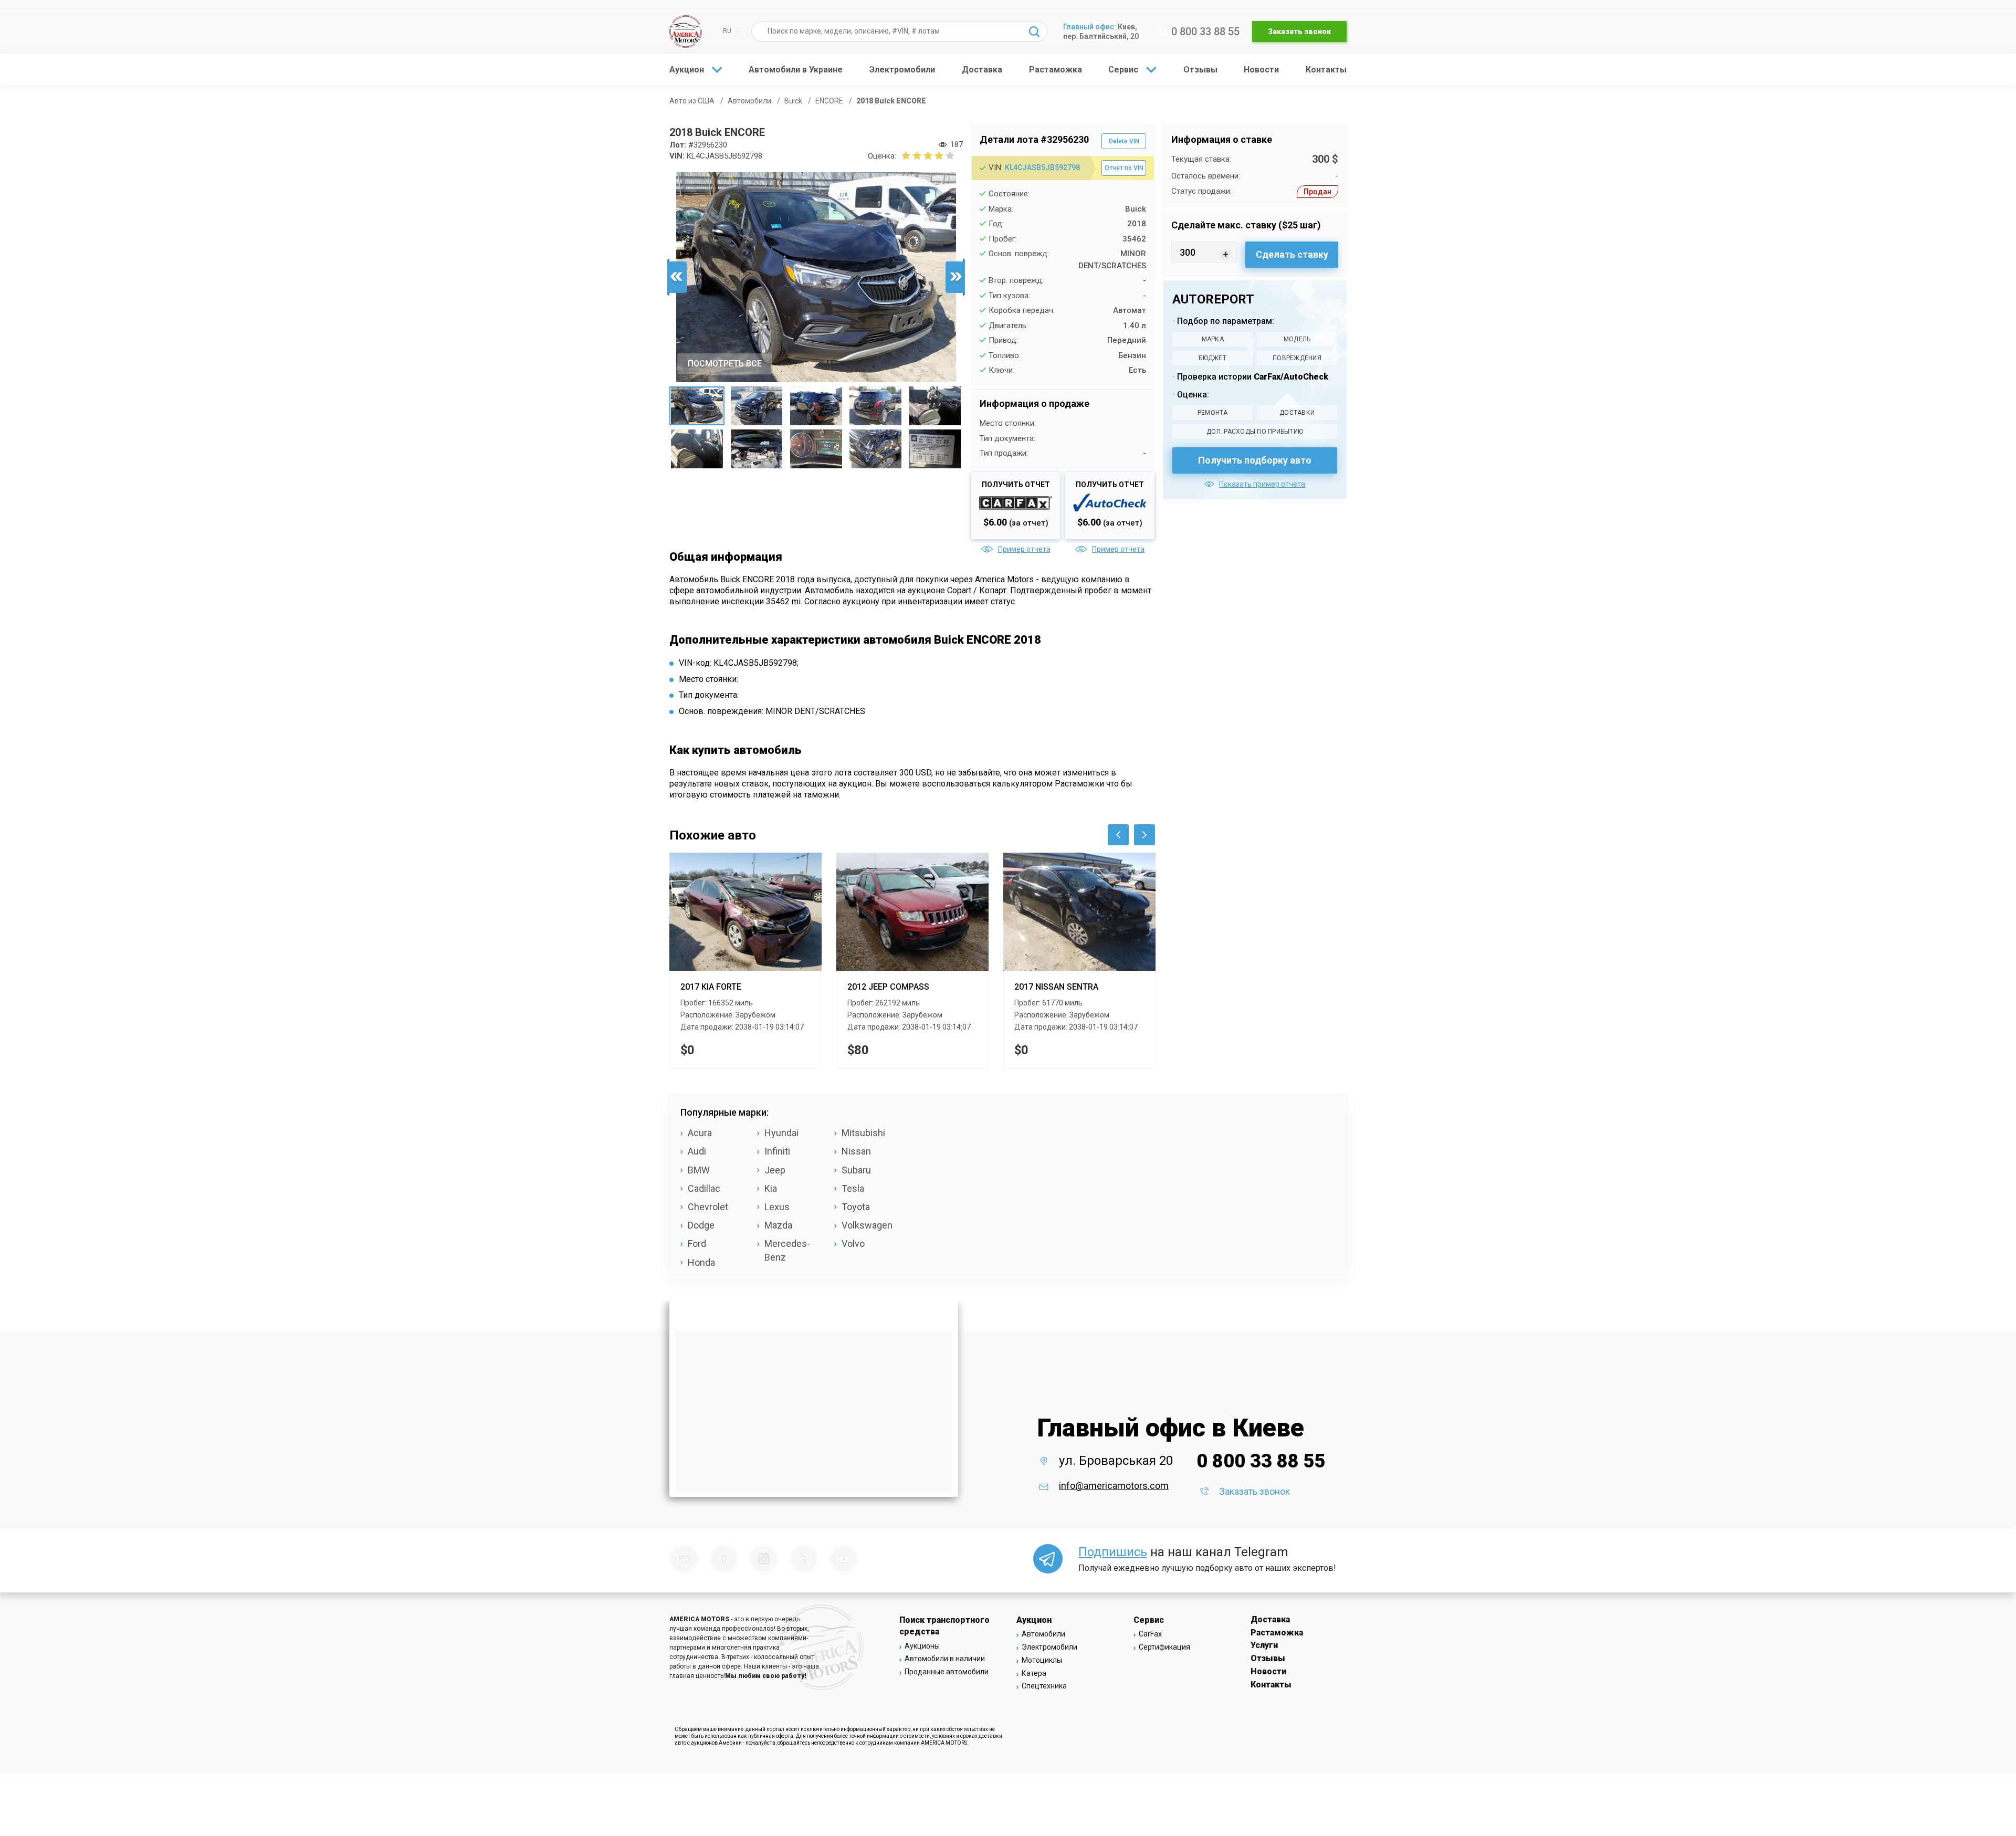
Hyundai (781, 1133)
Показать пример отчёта (1262, 484)
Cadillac (704, 1188)
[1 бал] (906, 155)
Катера (1034, 1673)
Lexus (777, 1207)
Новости (1261, 70)
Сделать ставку (1292, 254)
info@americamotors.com (1114, 1486)
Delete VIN (1124, 141)
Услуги (1264, 1645)
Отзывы (1200, 70)
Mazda (778, 1225)
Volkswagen (867, 1225)
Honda (701, 1262)
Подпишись (1113, 1552)
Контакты (1326, 70)
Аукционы (922, 1646)
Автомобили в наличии (945, 1659)
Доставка (982, 70)
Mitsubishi (863, 1133)
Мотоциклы (1042, 1660)
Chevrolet (708, 1207)
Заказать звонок (1299, 32)
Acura (700, 1133)
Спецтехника (1044, 1686)
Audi (697, 1151)
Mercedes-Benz (787, 1250)
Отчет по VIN (1124, 168)
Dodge (701, 1225)
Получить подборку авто (1255, 460)
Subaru (856, 1170)
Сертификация (1164, 1647)
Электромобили (902, 70)
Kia (771, 1188)
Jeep (775, 1170)
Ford (697, 1244)
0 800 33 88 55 (1205, 32)
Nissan (856, 1151)
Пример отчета (1024, 549)
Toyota (856, 1207)
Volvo (853, 1244)
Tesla (853, 1188)
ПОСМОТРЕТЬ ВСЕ (725, 364)
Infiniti (777, 1151)
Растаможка (1056, 70)
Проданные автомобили (947, 1672)
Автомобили (1043, 1634)
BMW (699, 1170)
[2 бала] (911, 155)
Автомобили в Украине (796, 70)
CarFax (1150, 1634)
